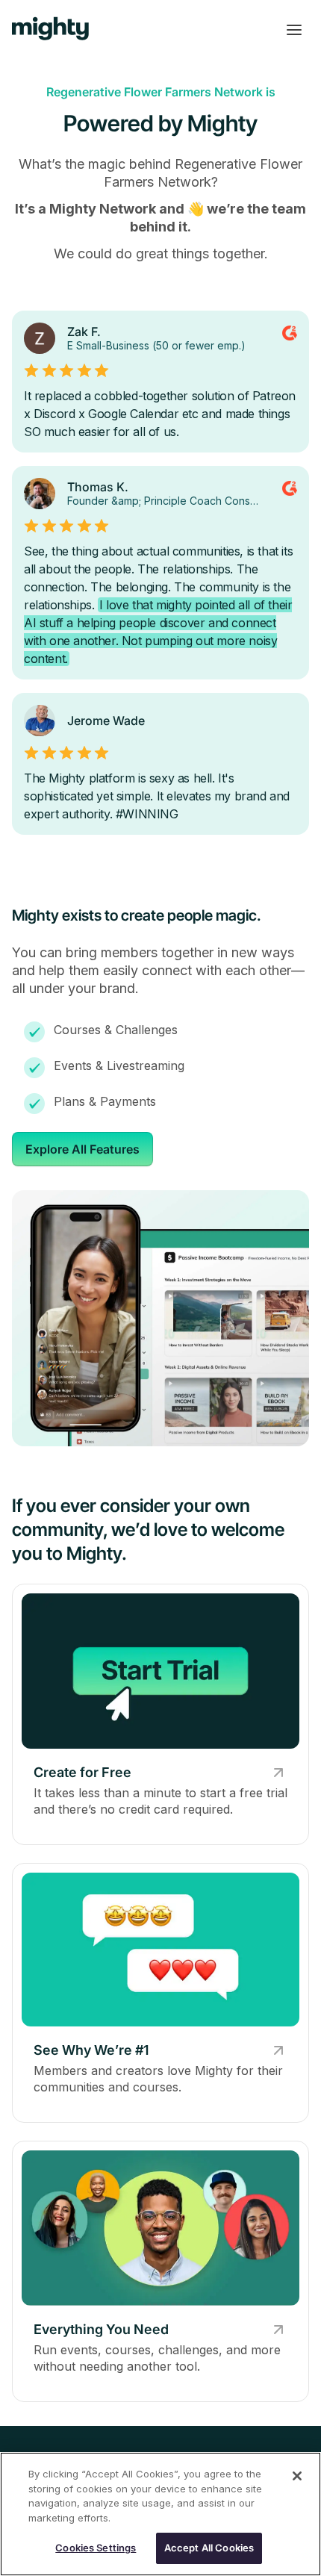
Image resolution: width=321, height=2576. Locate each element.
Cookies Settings (96, 2548)
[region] (160, 2514)
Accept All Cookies (209, 2548)
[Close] (297, 2476)
